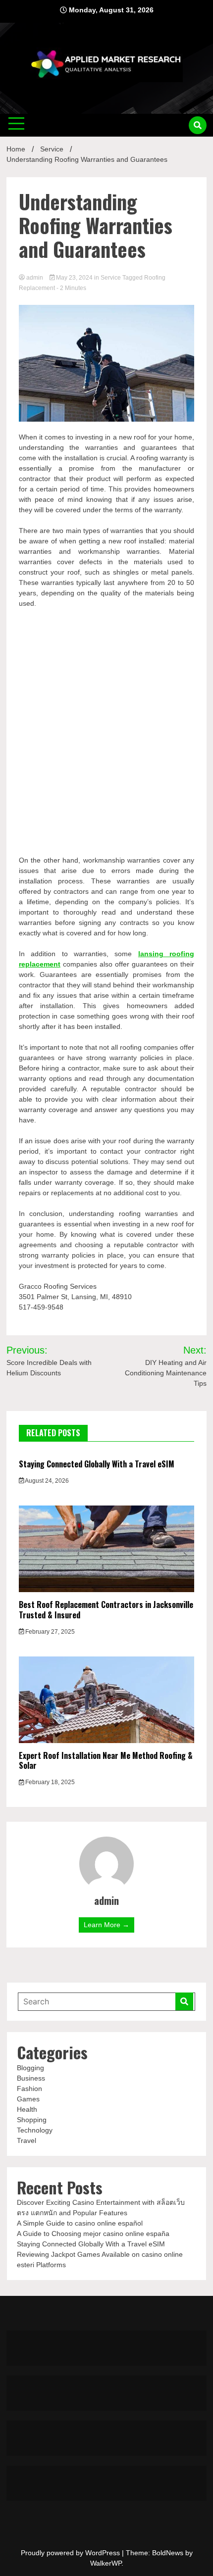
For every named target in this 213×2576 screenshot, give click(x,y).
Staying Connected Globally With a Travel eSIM (97, 1464)
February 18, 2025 (49, 1782)
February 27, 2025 (49, 1632)
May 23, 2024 (74, 278)
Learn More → (106, 1925)
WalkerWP (106, 2563)
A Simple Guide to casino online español (80, 2223)
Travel (27, 2140)
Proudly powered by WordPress (71, 2553)
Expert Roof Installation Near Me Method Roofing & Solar (106, 1761)
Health (27, 2109)
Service (111, 278)
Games (28, 2099)
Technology (35, 2130)
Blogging (30, 2068)
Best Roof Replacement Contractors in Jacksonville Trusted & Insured (106, 1610)
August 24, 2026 (46, 1481)
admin (35, 278)
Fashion (29, 2089)
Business (31, 2078)
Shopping (32, 2120)
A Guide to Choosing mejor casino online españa (93, 2234)
